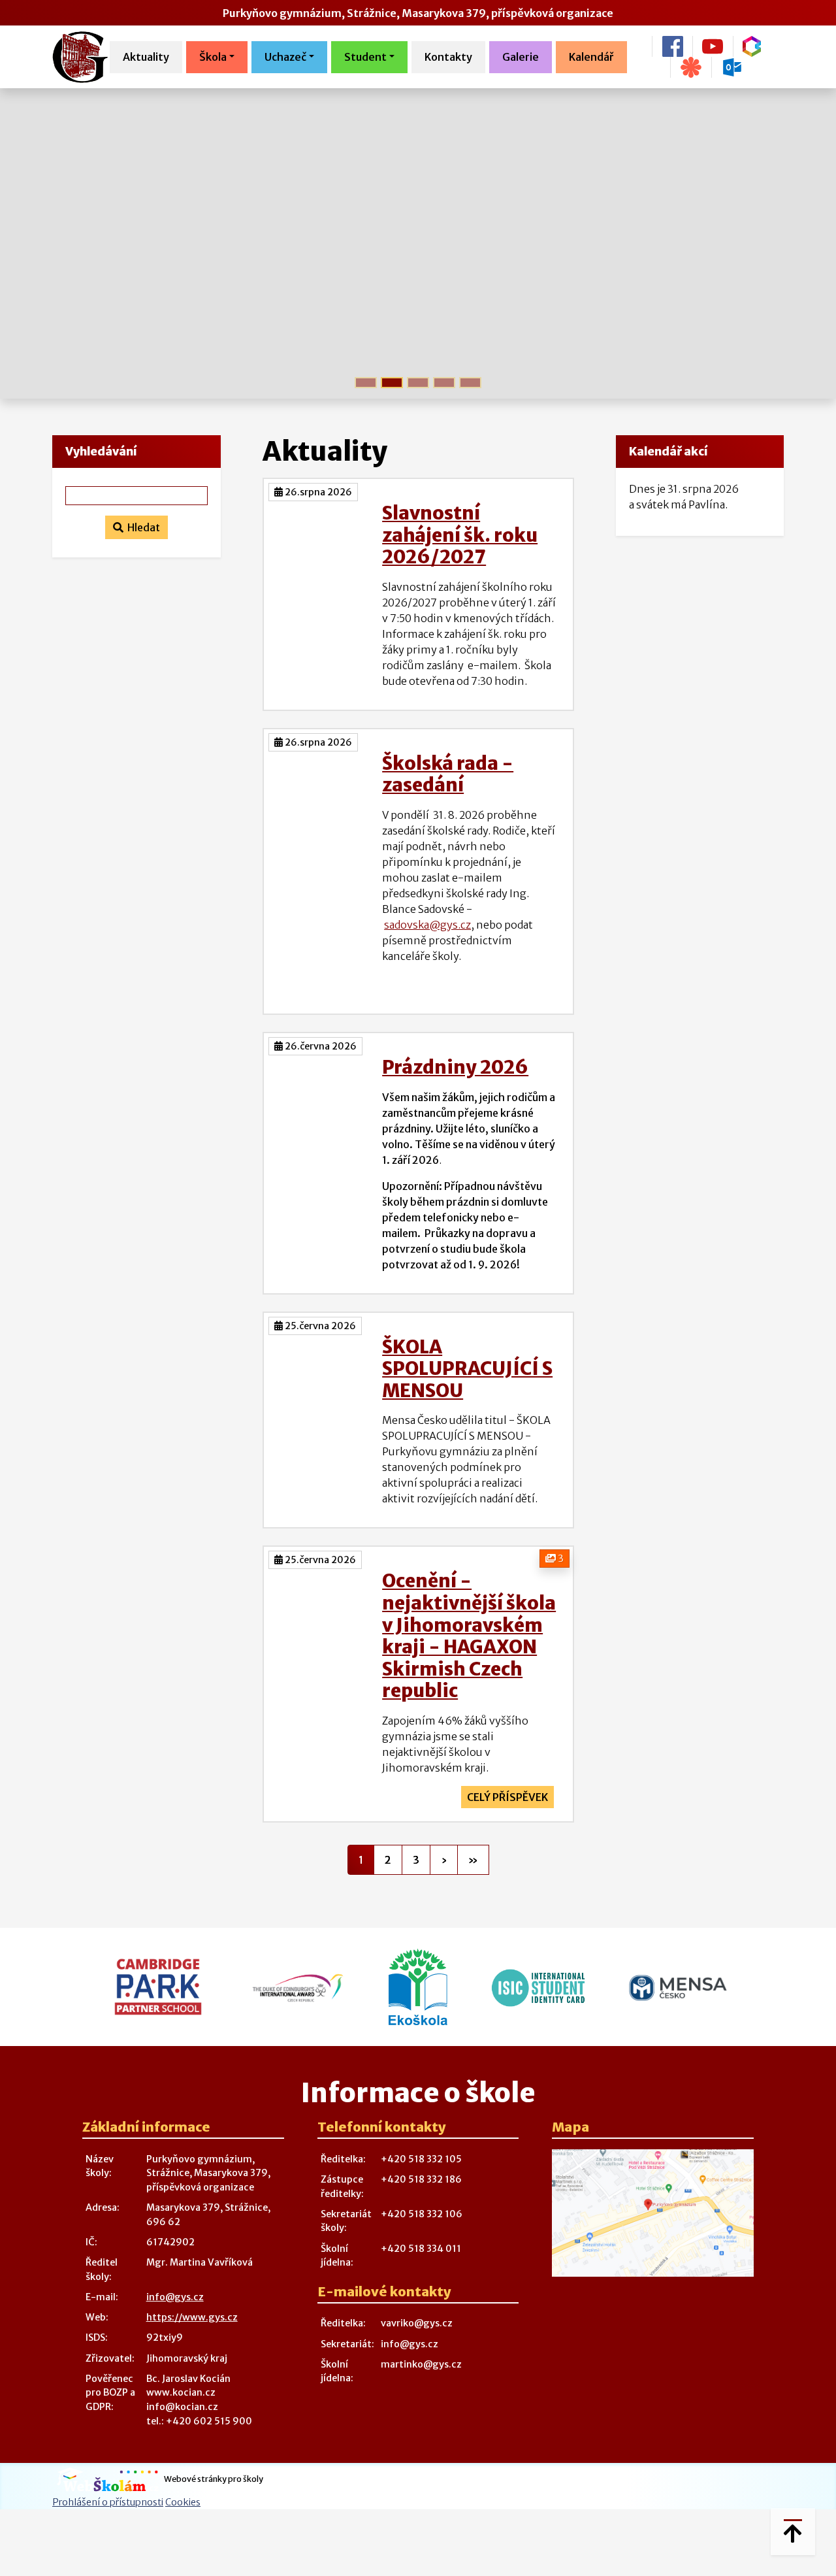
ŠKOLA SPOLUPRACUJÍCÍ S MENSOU (467, 1369)
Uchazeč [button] (285, 57)
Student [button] (365, 57)
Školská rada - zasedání (448, 774)
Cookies (183, 2502)
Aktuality (146, 57)
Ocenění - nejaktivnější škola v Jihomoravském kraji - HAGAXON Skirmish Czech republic (469, 1636)
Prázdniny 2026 (455, 1067)
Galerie (521, 57)
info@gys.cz (175, 2297)
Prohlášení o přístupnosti (108, 2502)
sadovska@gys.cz (427, 925)
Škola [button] (213, 57)
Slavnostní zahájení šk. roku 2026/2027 (460, 535)
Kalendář (591, 57)
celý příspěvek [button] (507, 1797)
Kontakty (448, 57)
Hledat (142, 527)
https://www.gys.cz (192, 2317)
